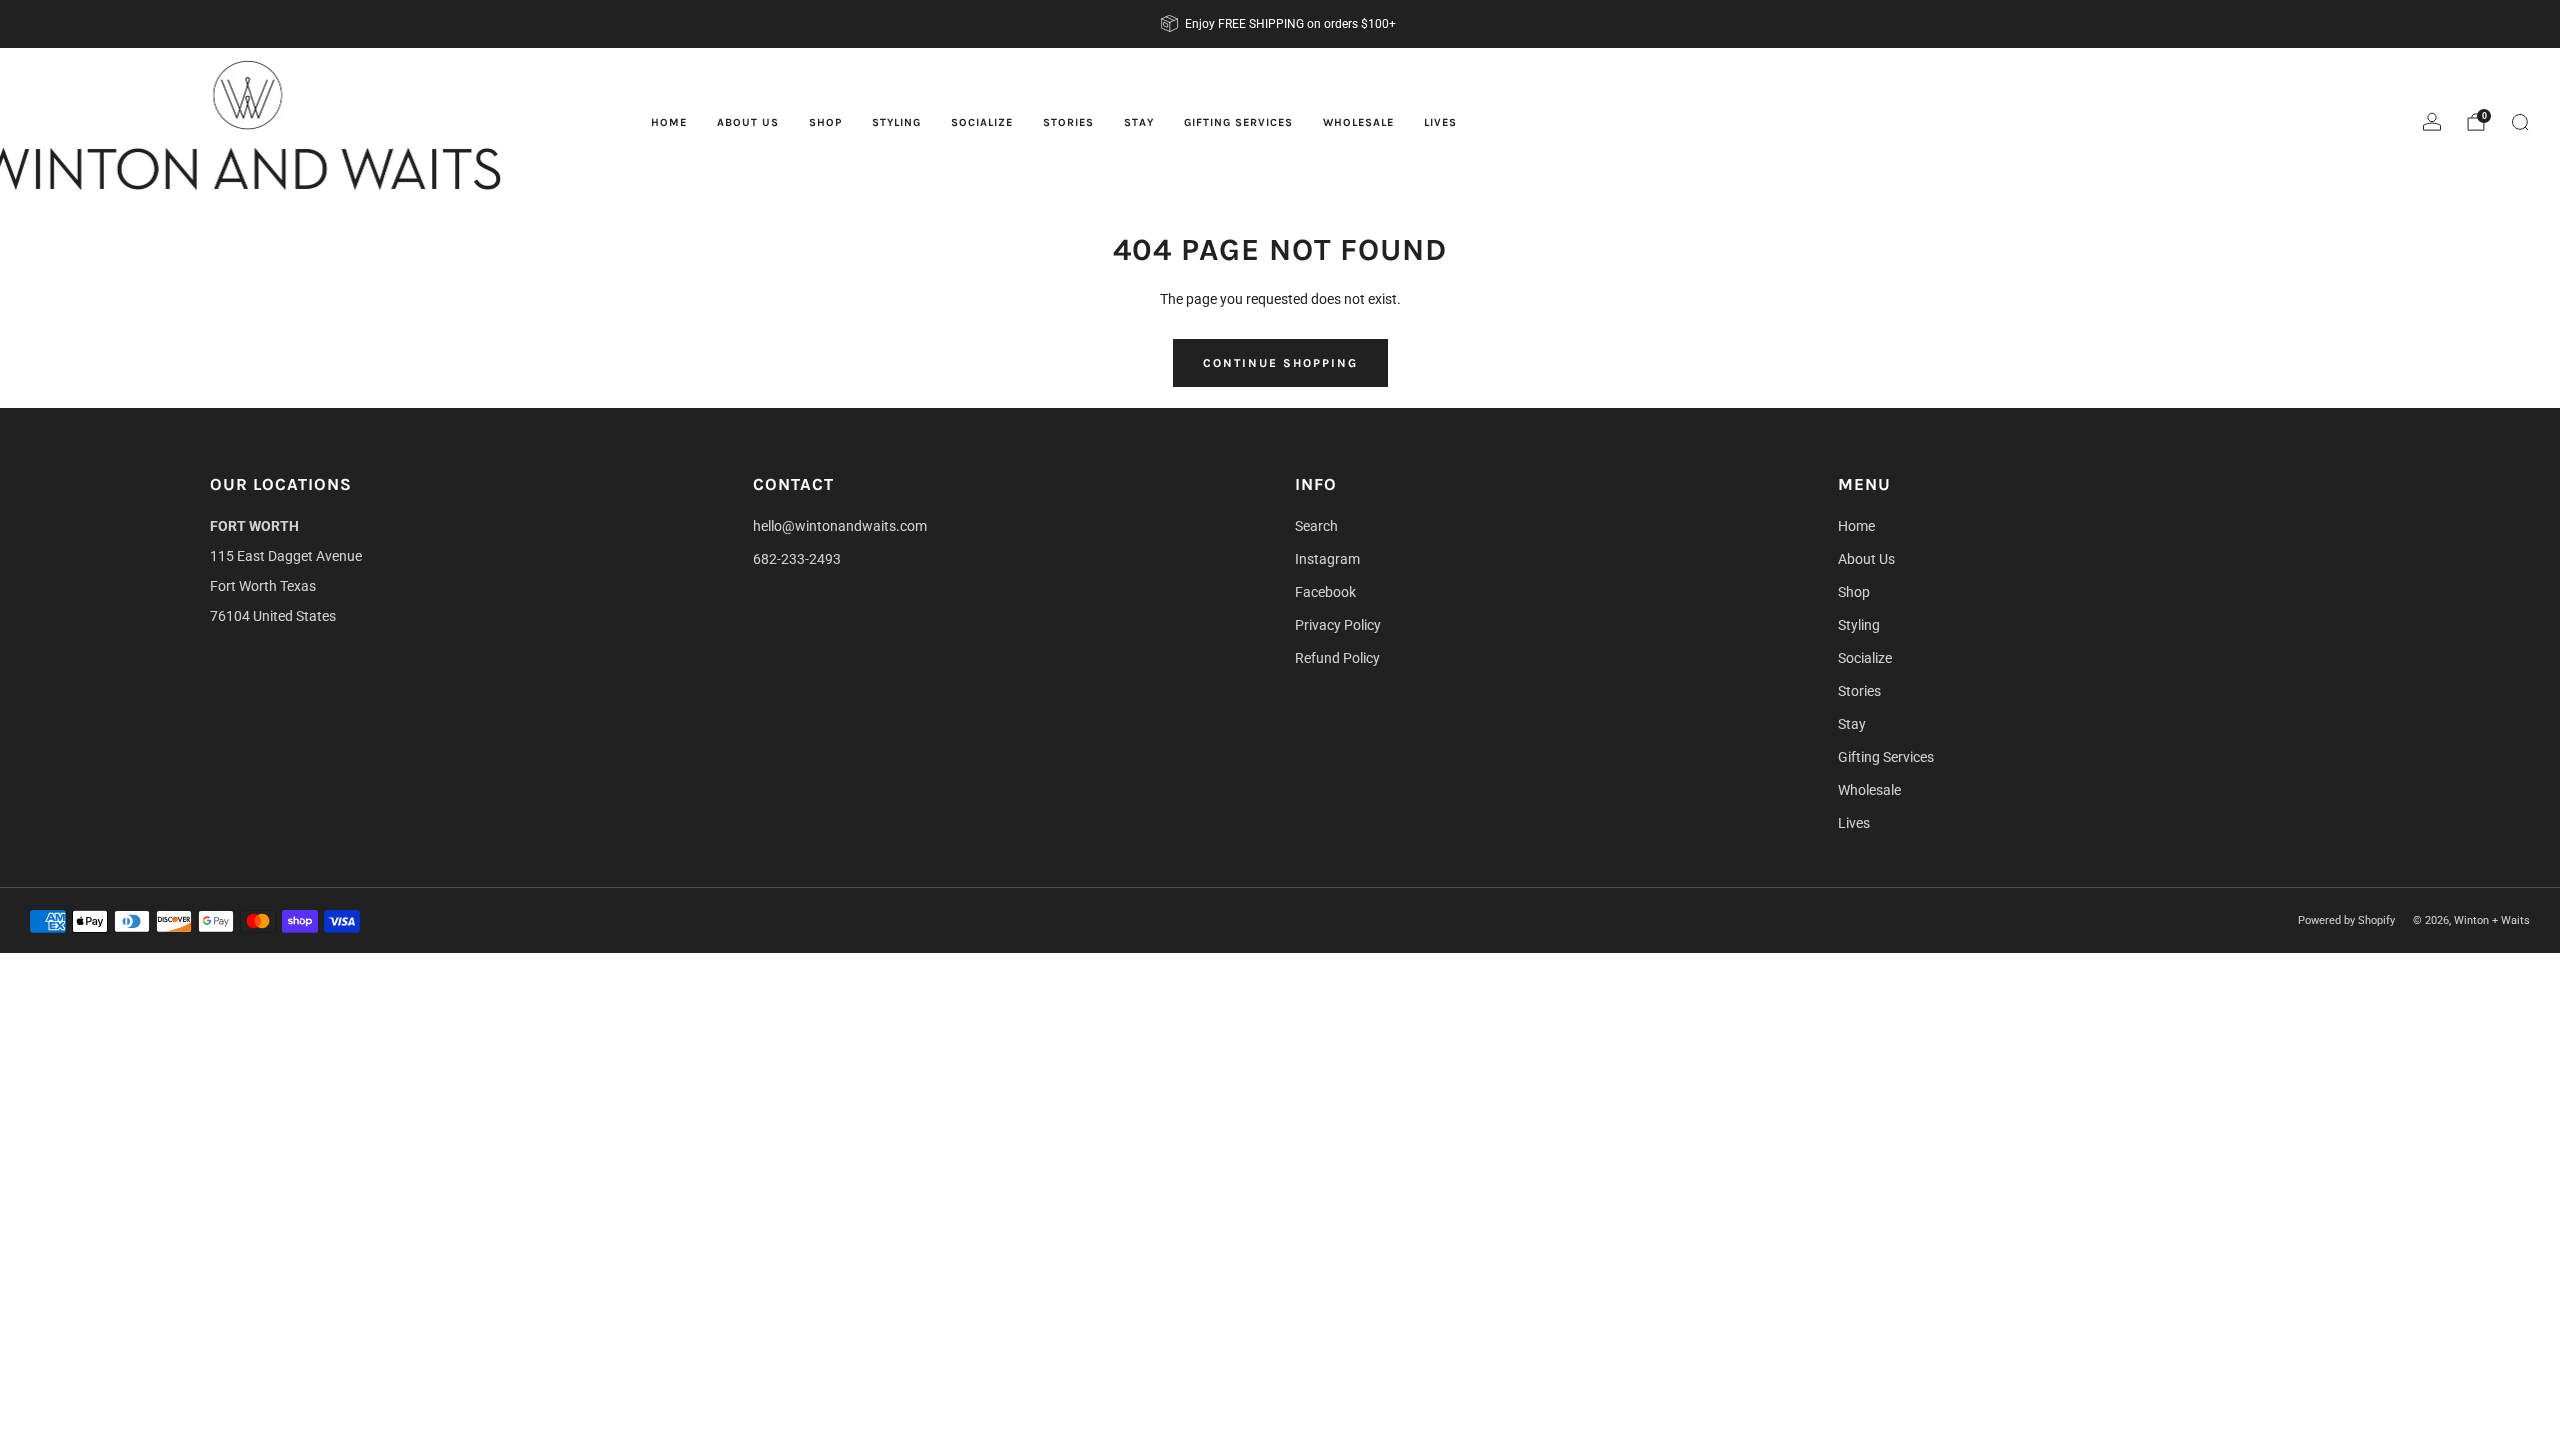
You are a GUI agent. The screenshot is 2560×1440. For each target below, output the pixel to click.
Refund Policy (1337, 658)
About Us (748, 122)
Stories (1068, 122)
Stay (1139, 122)
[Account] (2432, 122)
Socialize (982, 122)
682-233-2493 (797, 559)
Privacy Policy (1338, 625)
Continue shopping (1280, 363)
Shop (825, 122)
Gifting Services (1238, 122)
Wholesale (1358, 122)
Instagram (1327, 559)
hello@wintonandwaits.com (840, 526)
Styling (896, 122)
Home (669, 122)
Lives (1440, 122)
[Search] (2520, 122)
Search (1316, 526)
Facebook (1325, 592)
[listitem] (1280, 24)
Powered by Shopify (2346, 920)
